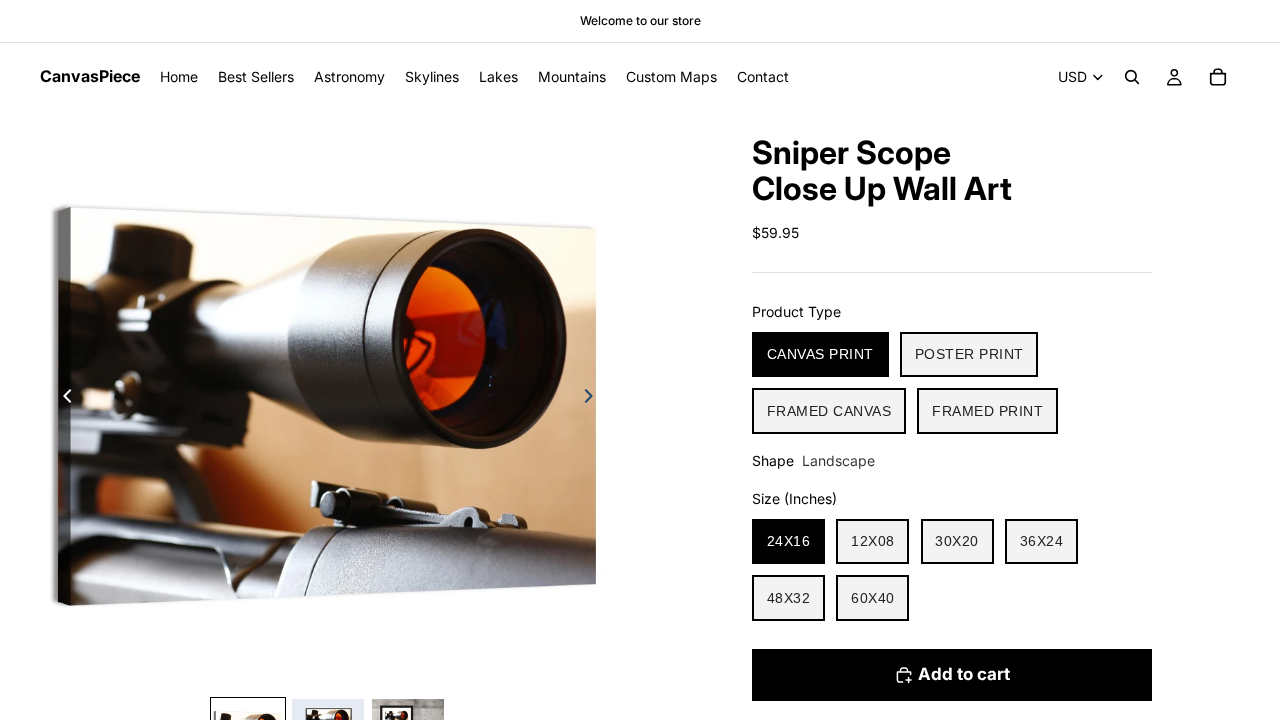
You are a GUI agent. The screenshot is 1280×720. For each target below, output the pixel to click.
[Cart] (1218, 77)
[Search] (1132, 77)
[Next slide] (594, 399)
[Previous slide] (62, 399)
